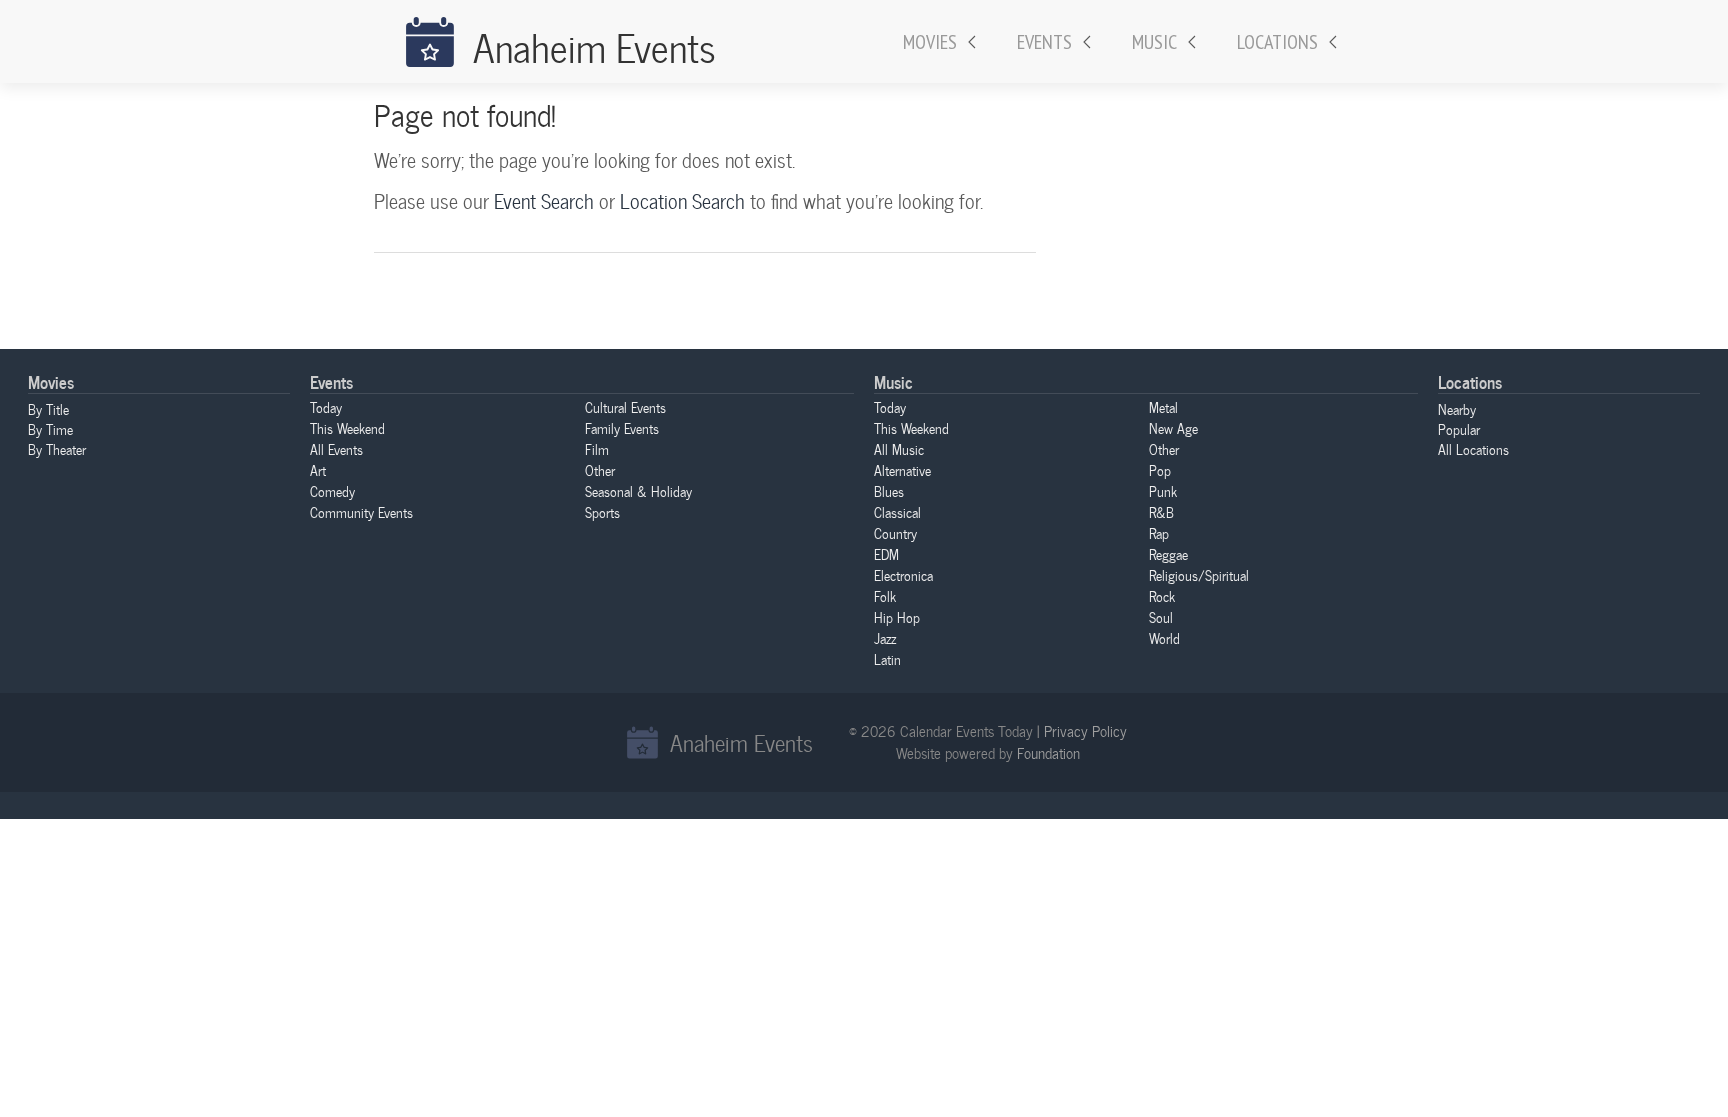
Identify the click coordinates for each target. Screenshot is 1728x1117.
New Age (1173, 428)
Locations (1277, 42)
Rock (1162, 596)
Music (1154, 42)
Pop (1160, 470)
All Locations (1473, 449)
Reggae (1168, 554)
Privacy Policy (1085, 731)
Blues (889, 491)
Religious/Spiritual (1199, 575)
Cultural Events (625, 407)
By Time (50, 429)
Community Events (361, 512)
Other (600, 470)
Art (318, 470)
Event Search (544, 201)
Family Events (622, 428)
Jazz (885, 638)
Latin (887, 659)
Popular (1459, 429)
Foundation (1048, 753)
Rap (1159, 533)
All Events (336, 449)
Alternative (902, 470)
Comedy (332, 491)
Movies (930, 42)
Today (326, 407)
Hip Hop (897, 617)
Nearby (1457, 409)
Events (1044, 42)
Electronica (903, 575)
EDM (886, 554)
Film (597, 449)
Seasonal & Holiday (638, 491)
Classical (897, 512)
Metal (1163, 407)
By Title (48, 409)
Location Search (682, 201)
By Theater (57, 449)
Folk (885, 596)
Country (895, 533)
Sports (602, 512)
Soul (1161, 617)
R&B (1161, 512)
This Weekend (347, 428)
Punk (1163, 491)
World (1164, 638)
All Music (899, 449)
